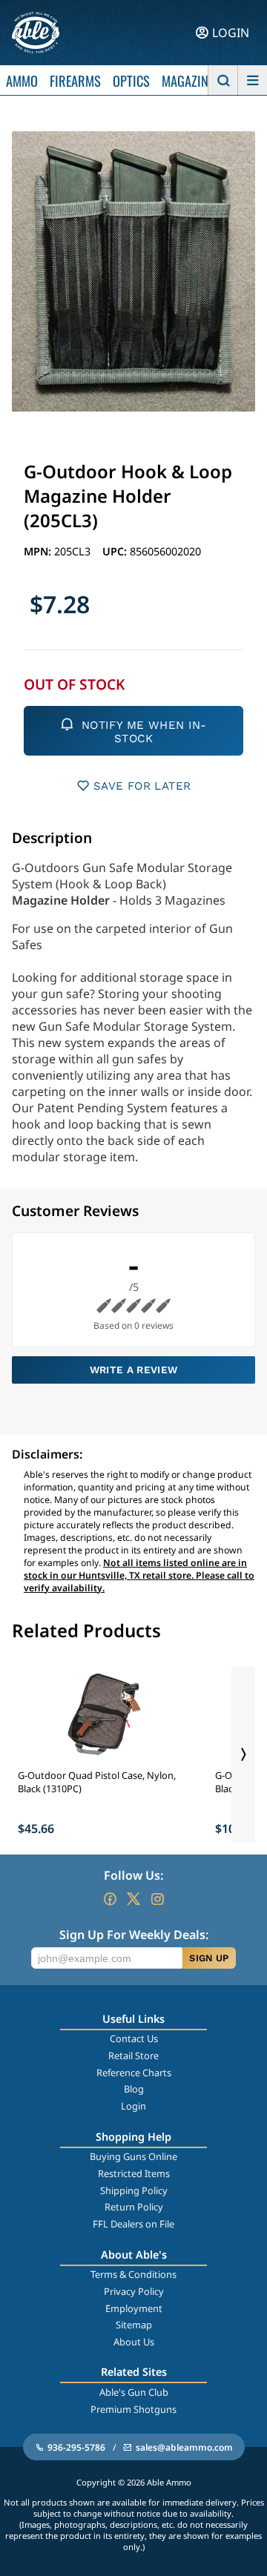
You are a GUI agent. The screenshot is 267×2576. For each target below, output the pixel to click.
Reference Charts (134, 2073)
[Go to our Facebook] (110, 1899)
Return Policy (134, 2207)
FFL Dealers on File (133, 2224)
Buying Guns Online (133, 2156)
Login (133, 2106)
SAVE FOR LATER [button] (142, 786)
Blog (134, 2089)
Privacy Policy (134, 2291)
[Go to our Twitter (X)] (133, 1899)
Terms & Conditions (133, 2274)
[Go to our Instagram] (157, 1899)
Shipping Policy (134, 2190)
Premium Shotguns (133, 2409)
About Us (134, 2342)
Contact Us (134, 2038)
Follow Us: (133, 1875)
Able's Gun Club (134, 2392)
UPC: (116, 551)
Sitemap (134, 2325)
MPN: (39, 551)
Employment (134, 2308)
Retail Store (133, 2055)
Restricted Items (134, 2173)
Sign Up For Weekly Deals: (134, 1935)
